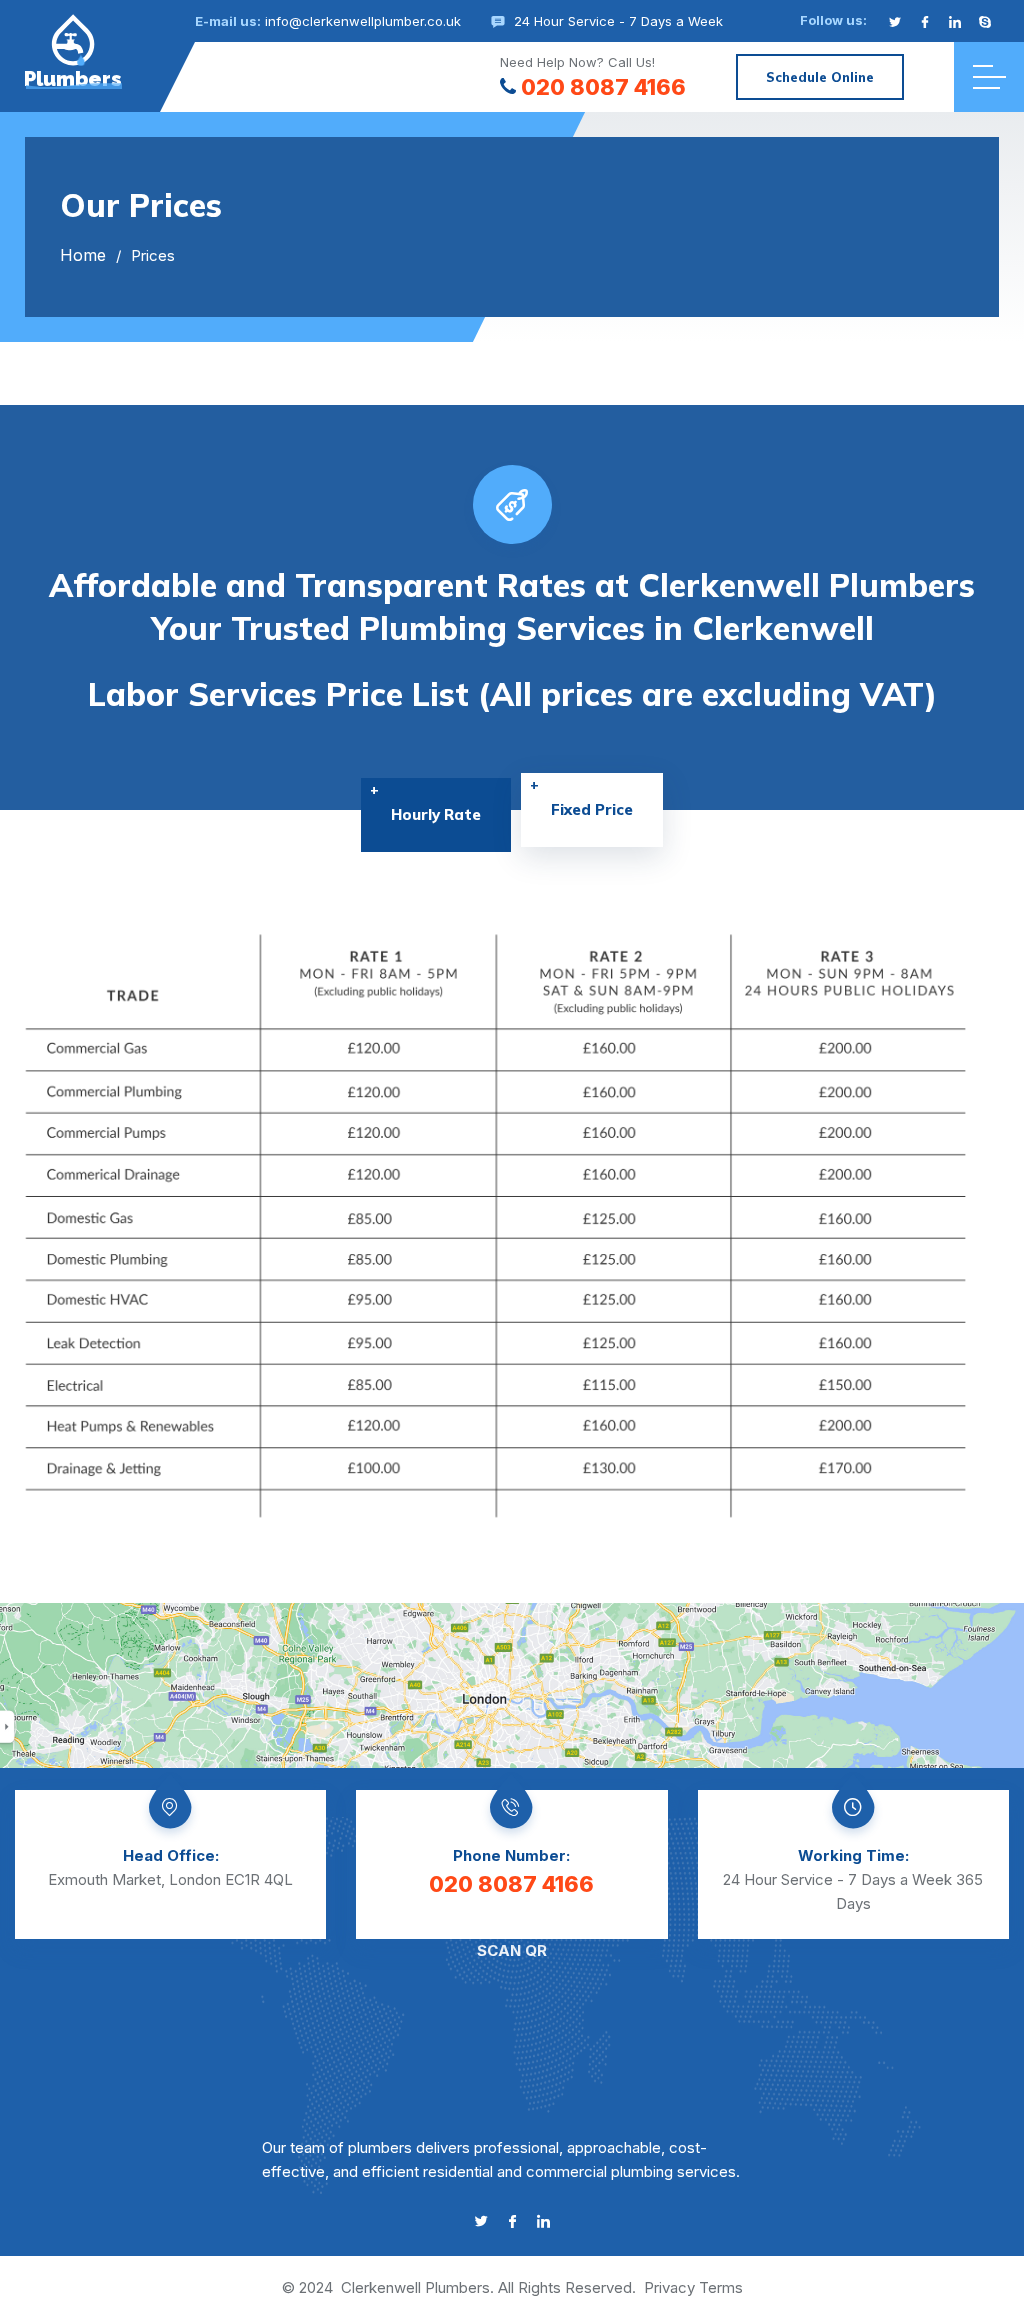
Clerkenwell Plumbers (415, 2287)
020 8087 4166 (603, 87)
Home (83, 255)
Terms (721, 2287)
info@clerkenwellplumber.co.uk (363, 21)
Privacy (669, 2287)
